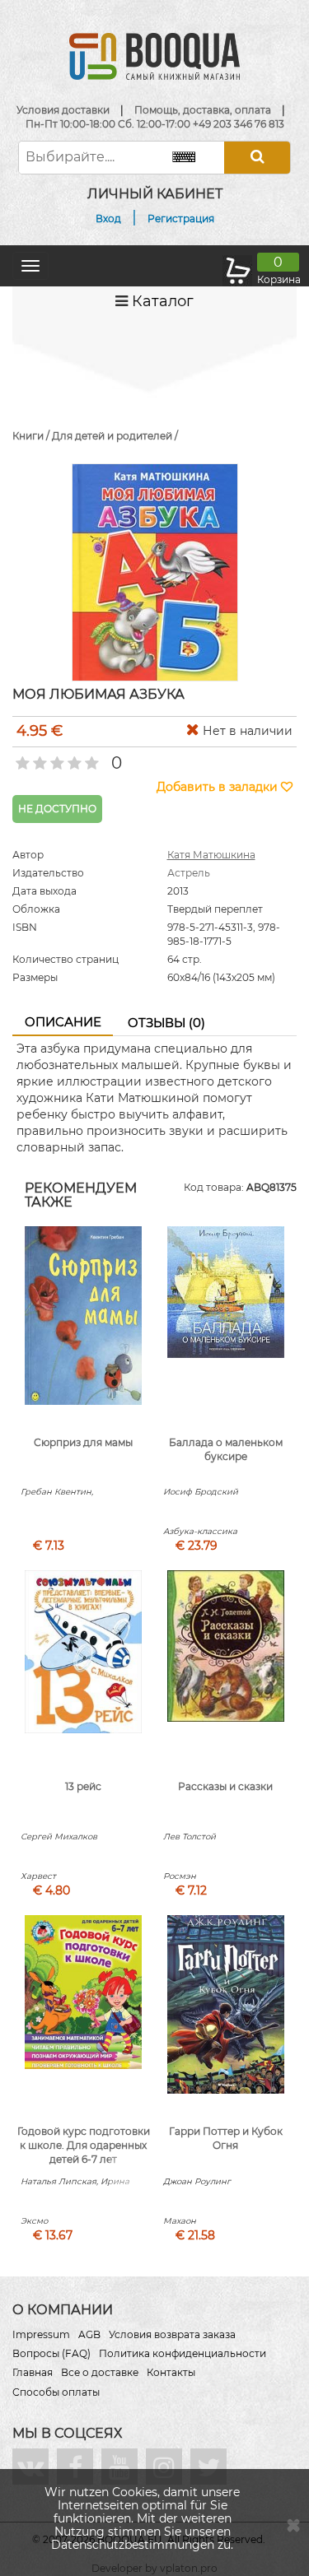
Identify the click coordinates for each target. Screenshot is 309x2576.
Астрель (189, 873)
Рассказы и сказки (225, 1786)
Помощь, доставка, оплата (203, 110)
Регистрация (181, 219)
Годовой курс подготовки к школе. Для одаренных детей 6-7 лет (84, 2145)
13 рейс (83, 1786)
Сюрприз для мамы (83, 1442)
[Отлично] (90, 758)
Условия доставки (63, 110)
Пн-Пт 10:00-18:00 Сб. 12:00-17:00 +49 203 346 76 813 (155, 124)
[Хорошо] (73, 758)
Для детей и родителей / (115, 436)
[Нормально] (56, 758)
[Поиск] (257, 158)
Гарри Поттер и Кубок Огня (226, 2138)
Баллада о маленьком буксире (226, 1449)
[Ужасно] (21, 758)
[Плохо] (38, 758)
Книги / (32, 436)
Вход (108, 219)
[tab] (63, 1023)
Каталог (161, 301)
